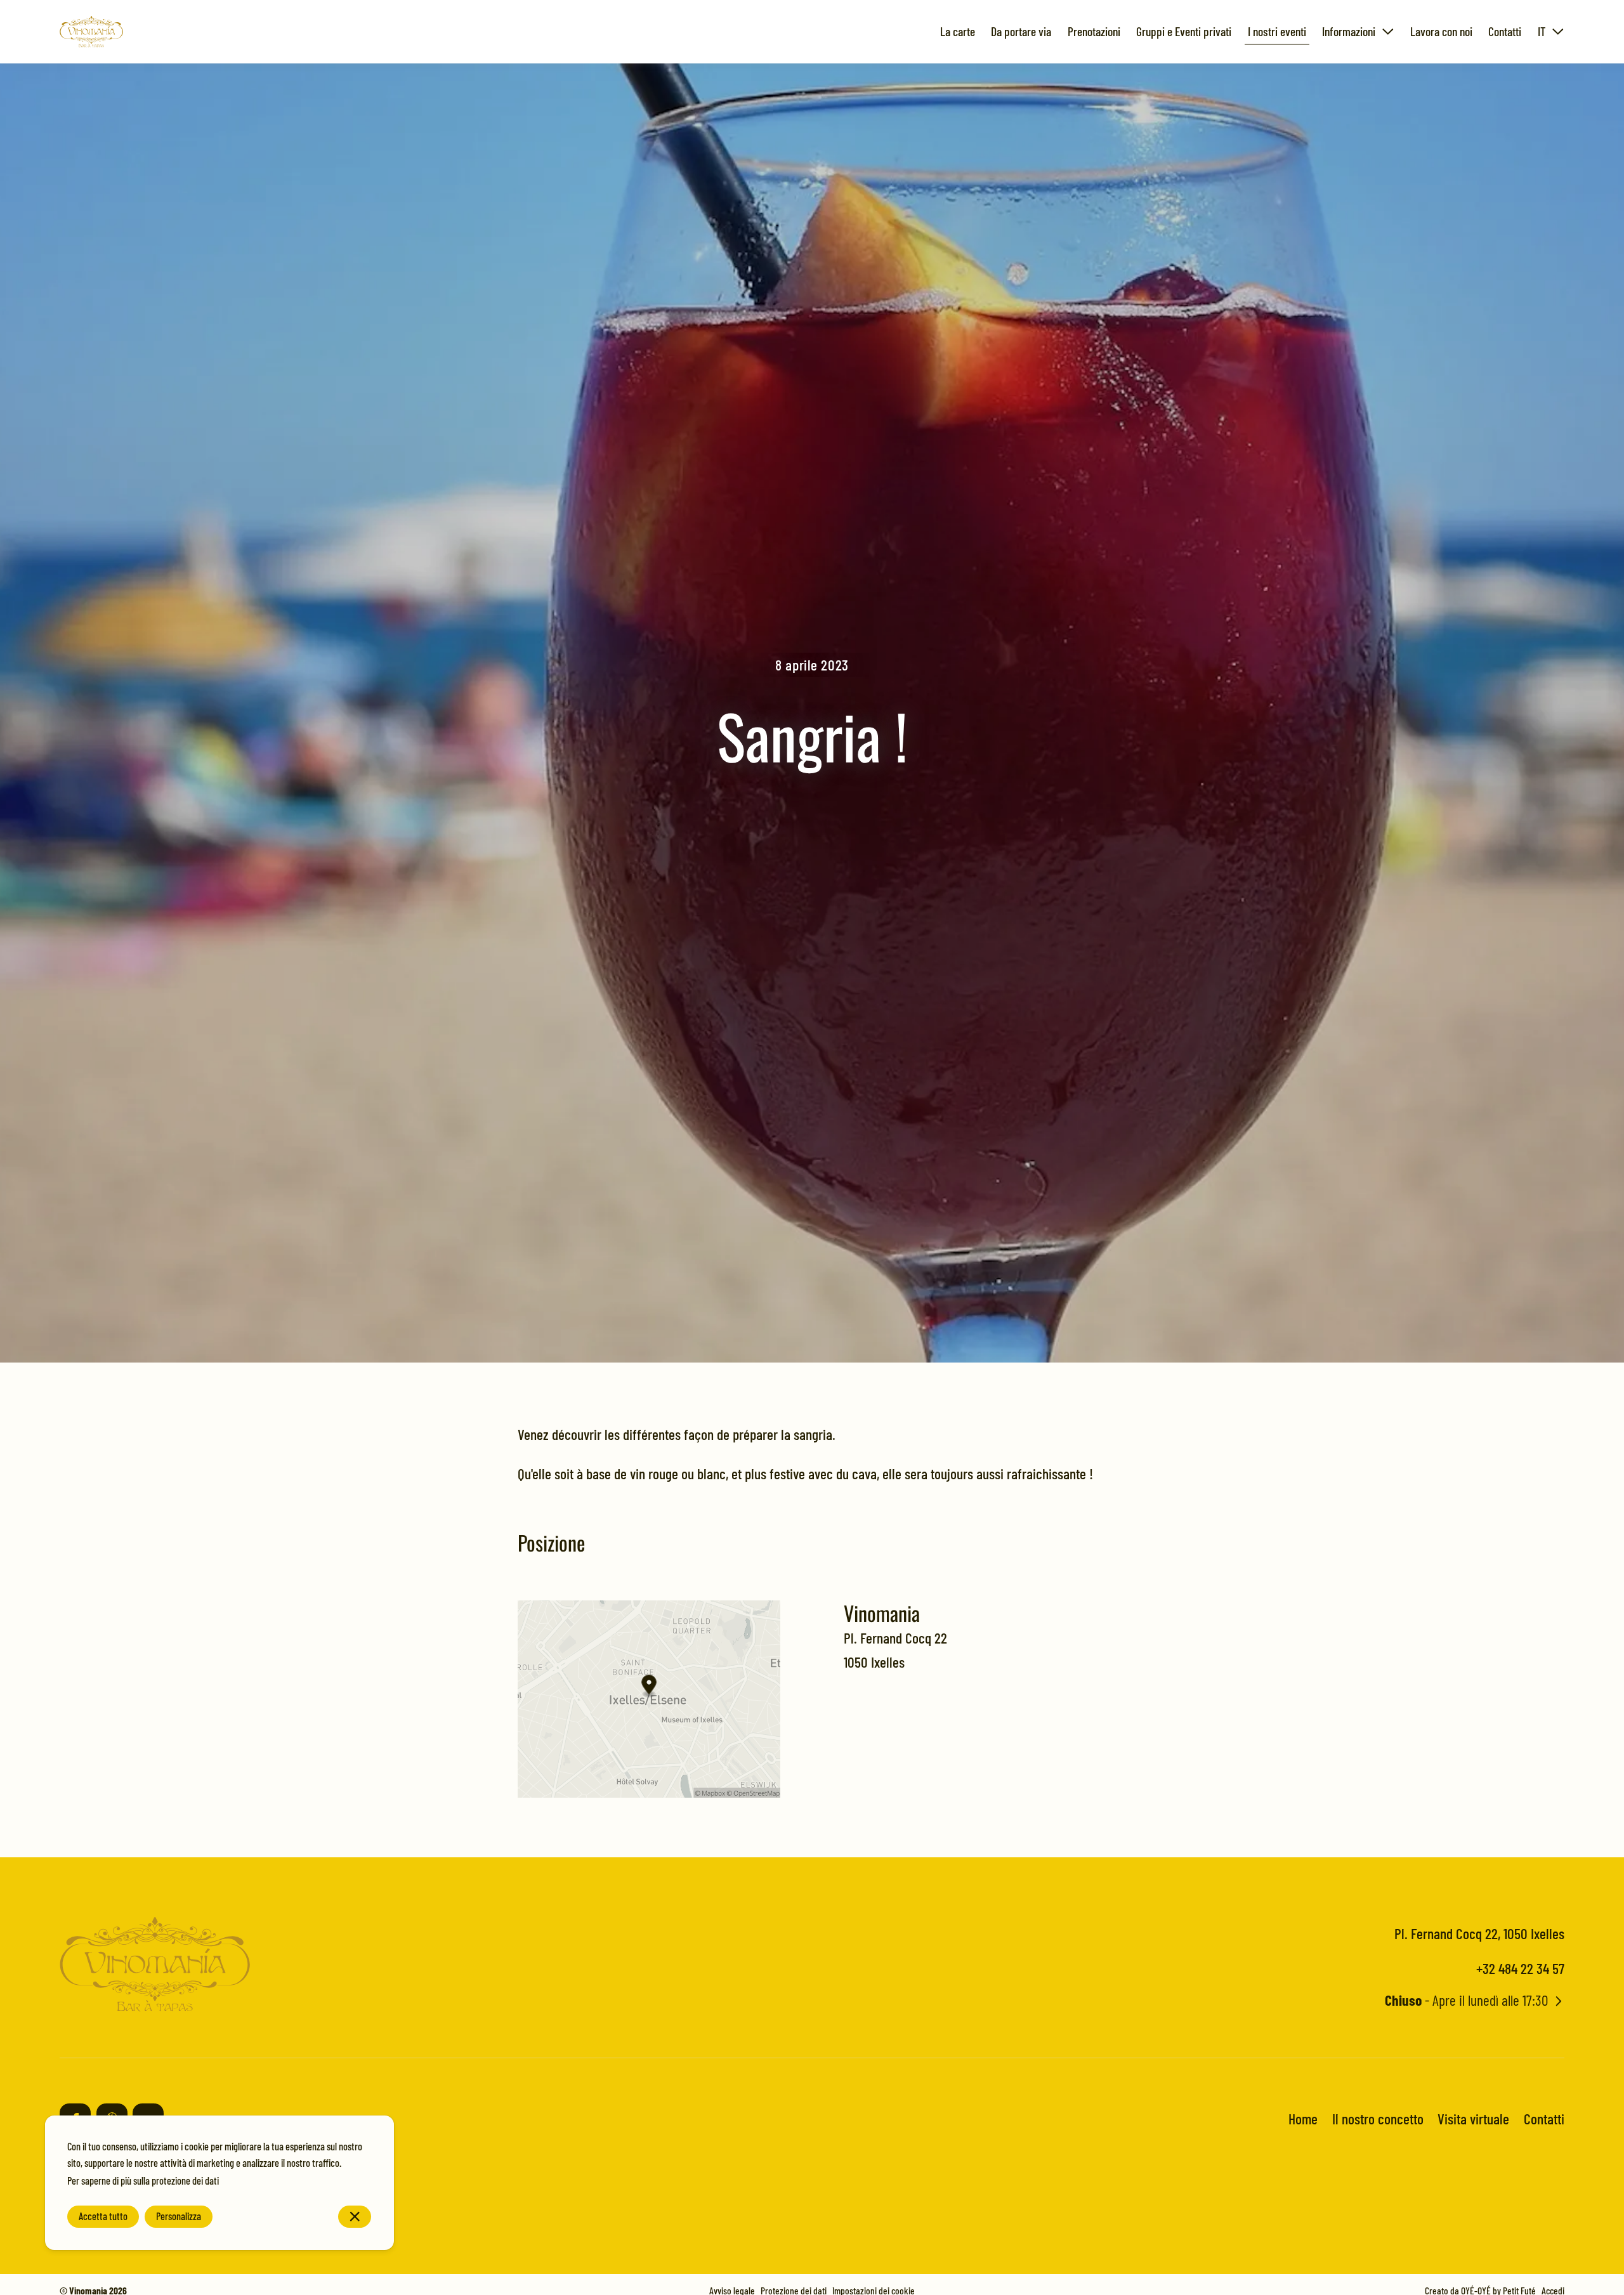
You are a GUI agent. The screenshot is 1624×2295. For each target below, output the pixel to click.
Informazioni (1349, 31)
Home (1303, 2118)
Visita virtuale (1473, 2118)
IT (1542, 31)
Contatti (1544, 2118)
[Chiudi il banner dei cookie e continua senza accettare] (355, 2217)
